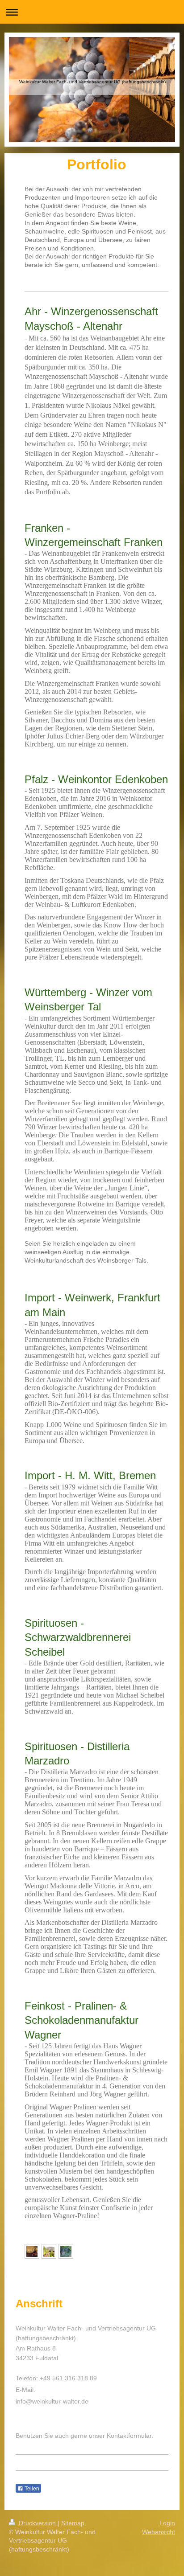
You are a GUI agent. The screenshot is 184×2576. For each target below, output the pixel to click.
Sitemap (73, 2523)
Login (167, 2523)
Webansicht (159, 2532)
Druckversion (37, 2523)
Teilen (31, 2489)
